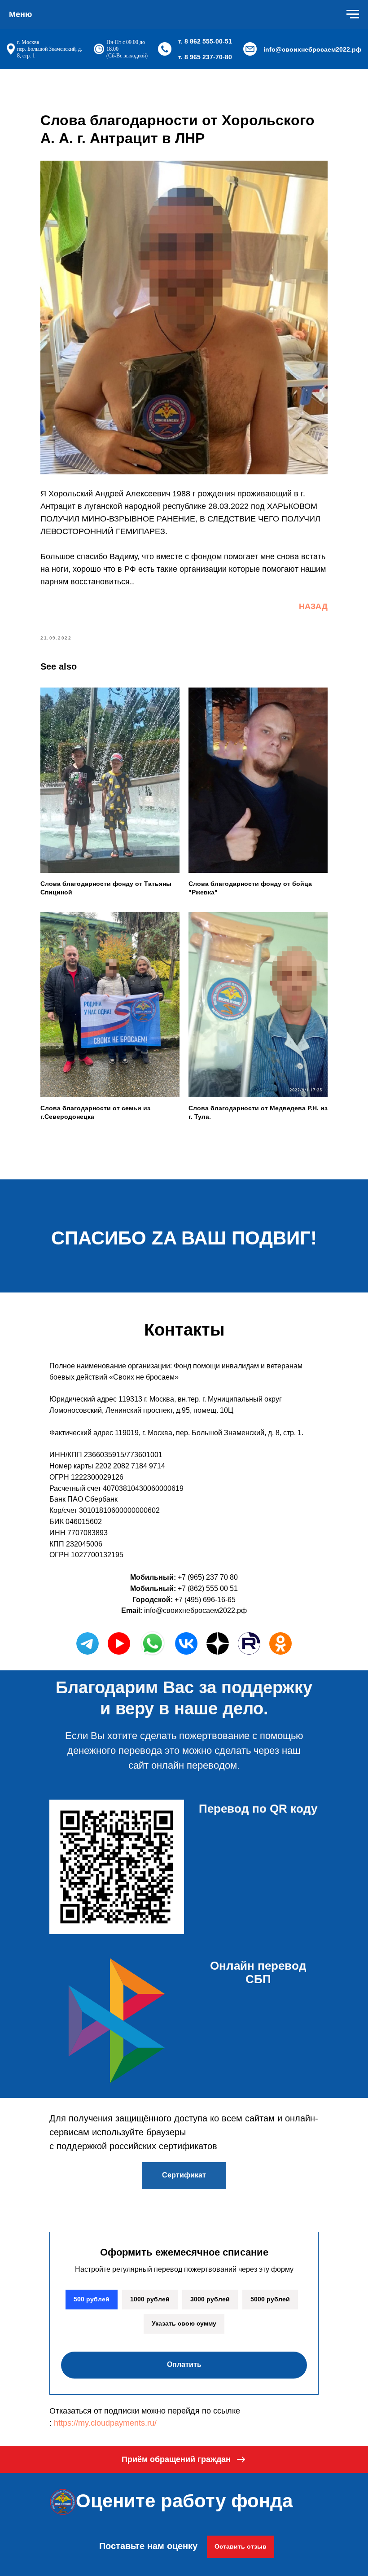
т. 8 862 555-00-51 (205, 41)
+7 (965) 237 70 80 (208, 1577)
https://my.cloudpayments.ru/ (105, 2423)
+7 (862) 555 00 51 (208, 1588)
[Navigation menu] (353, 14)
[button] (184, 2459)
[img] (186, 1643)
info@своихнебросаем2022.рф (312, 49)
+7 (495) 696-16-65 (205, 1600)
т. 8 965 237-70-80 (205, 57)
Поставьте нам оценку (148, 2546)
